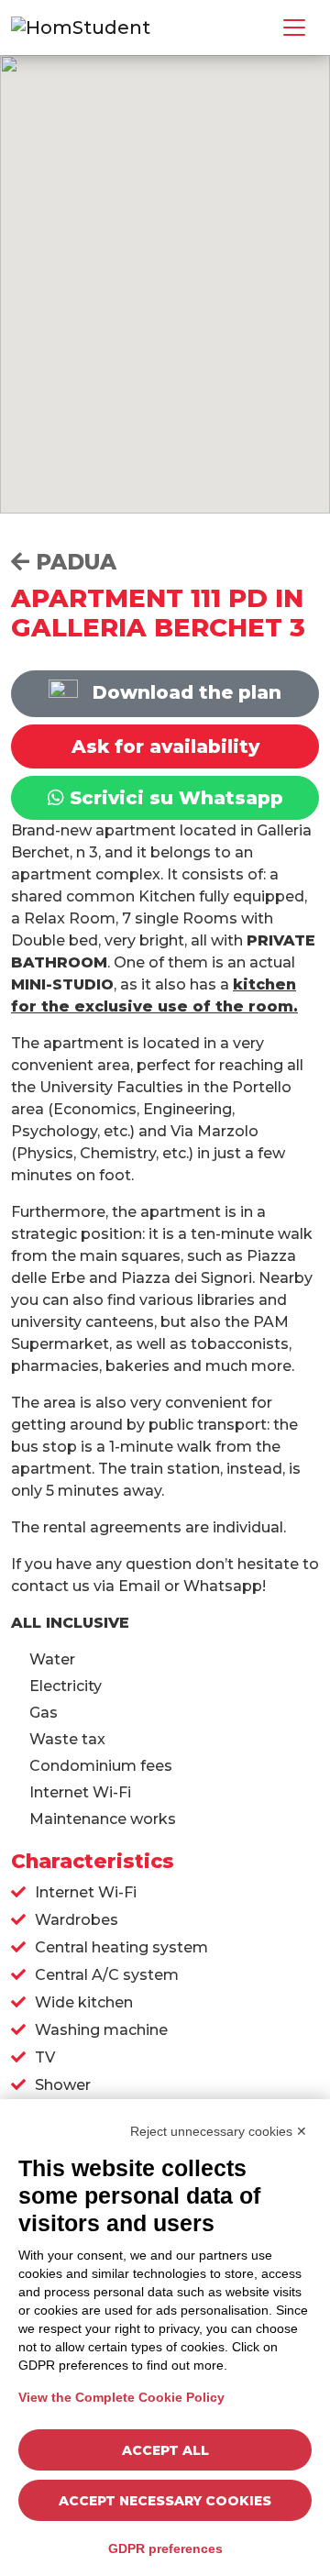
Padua (73, 562)
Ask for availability (165, 746)
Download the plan (184, 692)
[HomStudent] (81, 26)
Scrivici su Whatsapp (174, 798)
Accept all (165, 2450)
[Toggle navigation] (294, 28)
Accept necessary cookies (165, 2501)
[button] (192, 208)
